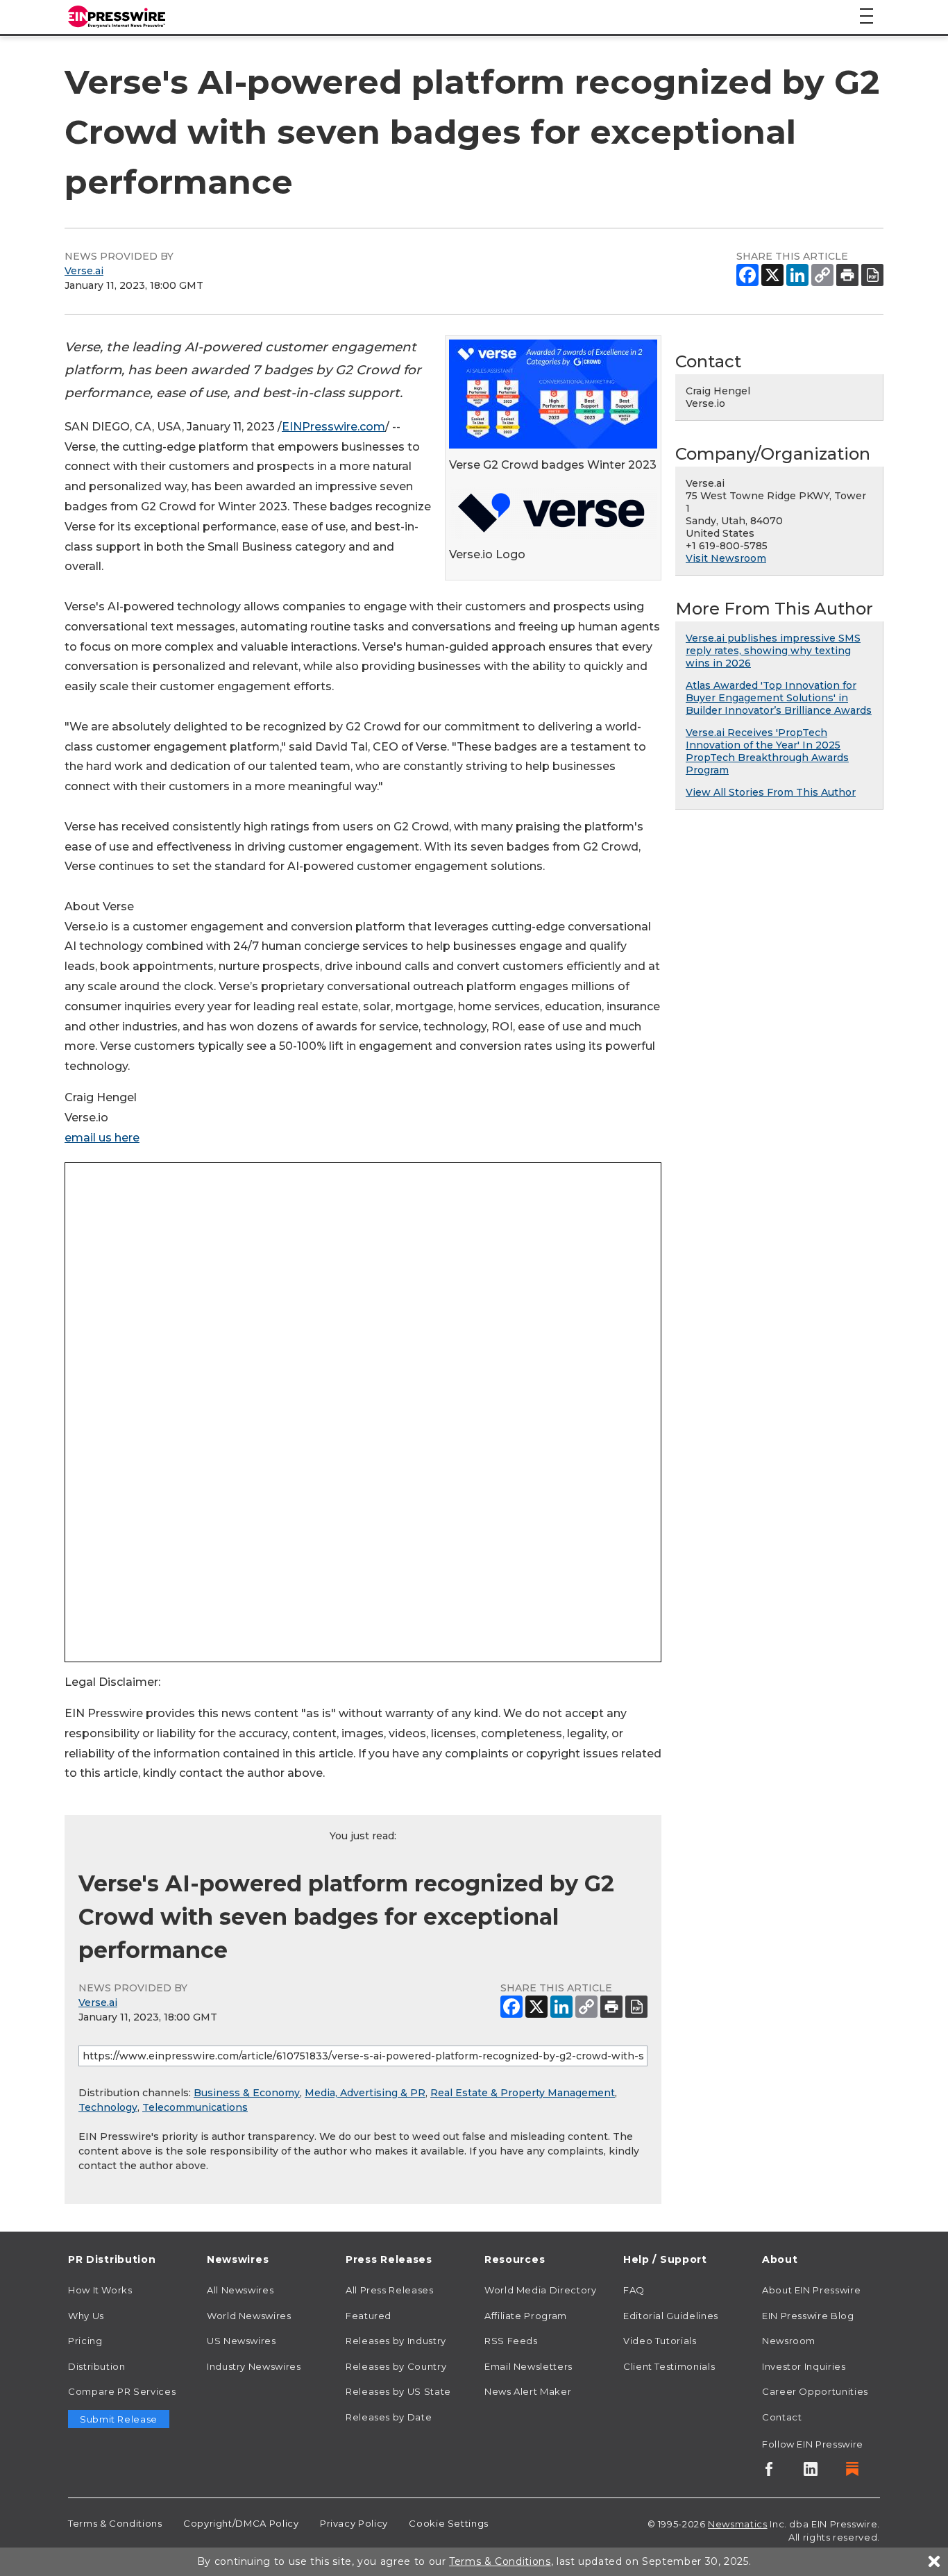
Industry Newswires (254, 2366)
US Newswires (242, 2341)
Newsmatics (737, 2524)
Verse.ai (84, 271)
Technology (108, 2107)
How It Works (100, 2290)
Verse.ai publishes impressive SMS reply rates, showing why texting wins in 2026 (773, 651)
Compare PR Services (122, 2391)
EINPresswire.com (333, 427)
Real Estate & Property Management (523, 2093)
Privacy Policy (354, 2523)
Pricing (85, 2341)
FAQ (634, 2290)
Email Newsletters (528, 2366)
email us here (102, 1138)
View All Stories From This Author (771, 792)
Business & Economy (247, 2093)
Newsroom (789, 2341)
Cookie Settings (449, 2523)
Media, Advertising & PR (365, 2093)
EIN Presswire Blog (808, 2316)
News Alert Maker (528, 2391)
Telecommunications (195, 2107)
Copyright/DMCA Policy (241, 2523)
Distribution (97, 2366)
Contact (782, 2417)
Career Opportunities (815, 2391)
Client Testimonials (669, 2366)
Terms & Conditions (115, 2523)
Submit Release (119, 2419)
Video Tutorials (660, 2341)
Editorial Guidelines (671, 2316)
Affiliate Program (526, 2316)
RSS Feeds (511, 2341)
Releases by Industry (396, 2341)
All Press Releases (390, 2290)
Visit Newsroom (726, 558)
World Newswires (249, 2316)
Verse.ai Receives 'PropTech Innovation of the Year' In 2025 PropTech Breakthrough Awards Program (767, 751)
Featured (369, 2316)
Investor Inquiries (804, 2366)
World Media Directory (540, 2290)
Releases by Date (389, 2417)
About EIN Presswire (811, 2290)
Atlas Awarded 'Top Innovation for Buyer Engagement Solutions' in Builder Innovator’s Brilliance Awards (779, 698)
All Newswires (240, 2290)
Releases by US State (398, 2391)
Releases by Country (396, 2366)
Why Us (86, 2316)
